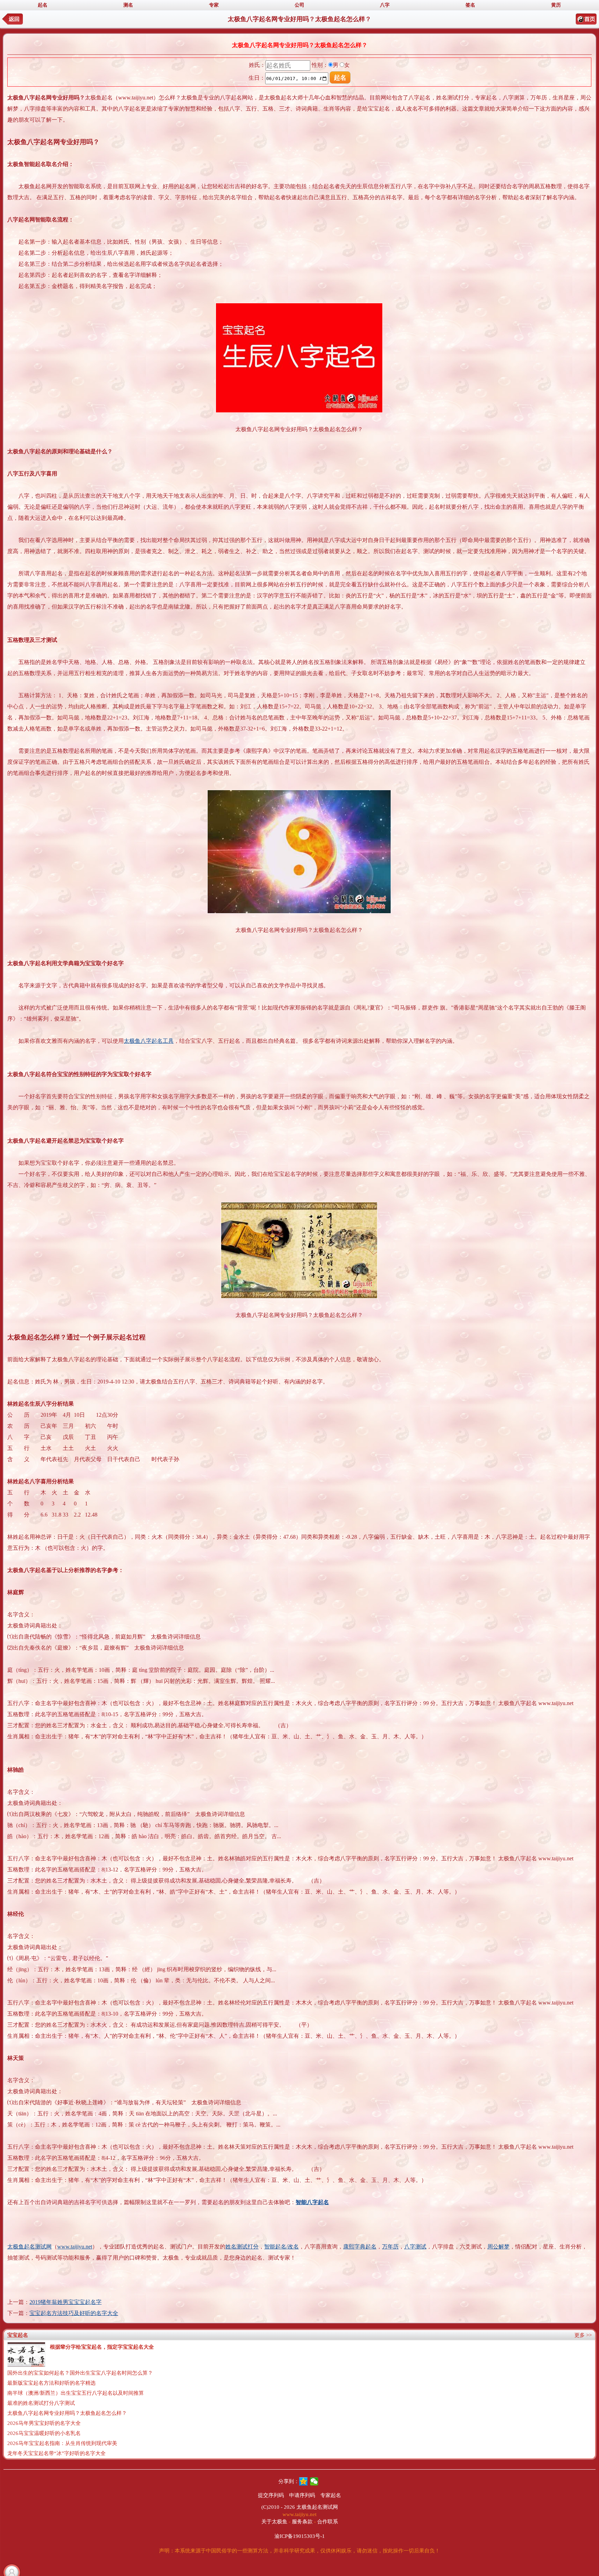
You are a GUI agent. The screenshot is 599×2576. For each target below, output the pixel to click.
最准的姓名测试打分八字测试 (41, 2403)
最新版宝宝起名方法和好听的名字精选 (51, 2383)
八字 (385, 5)
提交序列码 (271, 2495)
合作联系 (328, 2522)
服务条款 (302, 2522)
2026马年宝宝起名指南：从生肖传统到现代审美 (62, 2443)
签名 (470, 5)
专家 (214, 5)
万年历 (390, 2247)
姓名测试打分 (242, 2247)
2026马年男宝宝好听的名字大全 (44, 2423)
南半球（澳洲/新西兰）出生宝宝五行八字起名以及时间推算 (76, 2393)
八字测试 (415, 2247)
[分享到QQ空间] (303, 2481)
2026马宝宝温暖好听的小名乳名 (44, 2433)
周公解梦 (498, 2247)
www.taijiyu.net (75, 2247)
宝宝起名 (18, 2335)
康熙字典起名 (360, 2247)
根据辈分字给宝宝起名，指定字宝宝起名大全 (102, 2347)
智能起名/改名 (281, 2247)
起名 (43, 5)
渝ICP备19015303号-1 (300, 2536)
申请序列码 (302, 2495)
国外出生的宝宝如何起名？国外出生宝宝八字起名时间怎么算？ (80, 2373)
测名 (128, 5)
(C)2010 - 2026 (278, 2507)
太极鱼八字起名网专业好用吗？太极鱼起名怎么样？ (67, 2413)
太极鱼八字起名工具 (149, 1041)
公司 (299, 5)
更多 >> (583, 2335)
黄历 (556, 5)
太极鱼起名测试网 (29, 2247)
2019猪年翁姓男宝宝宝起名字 (66, 2302)
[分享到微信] (314, 2481)
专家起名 (331, 2495)
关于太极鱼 (274, 2522)
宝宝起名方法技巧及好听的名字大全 (74, 2313)
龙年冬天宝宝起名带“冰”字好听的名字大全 (57, 2453)
